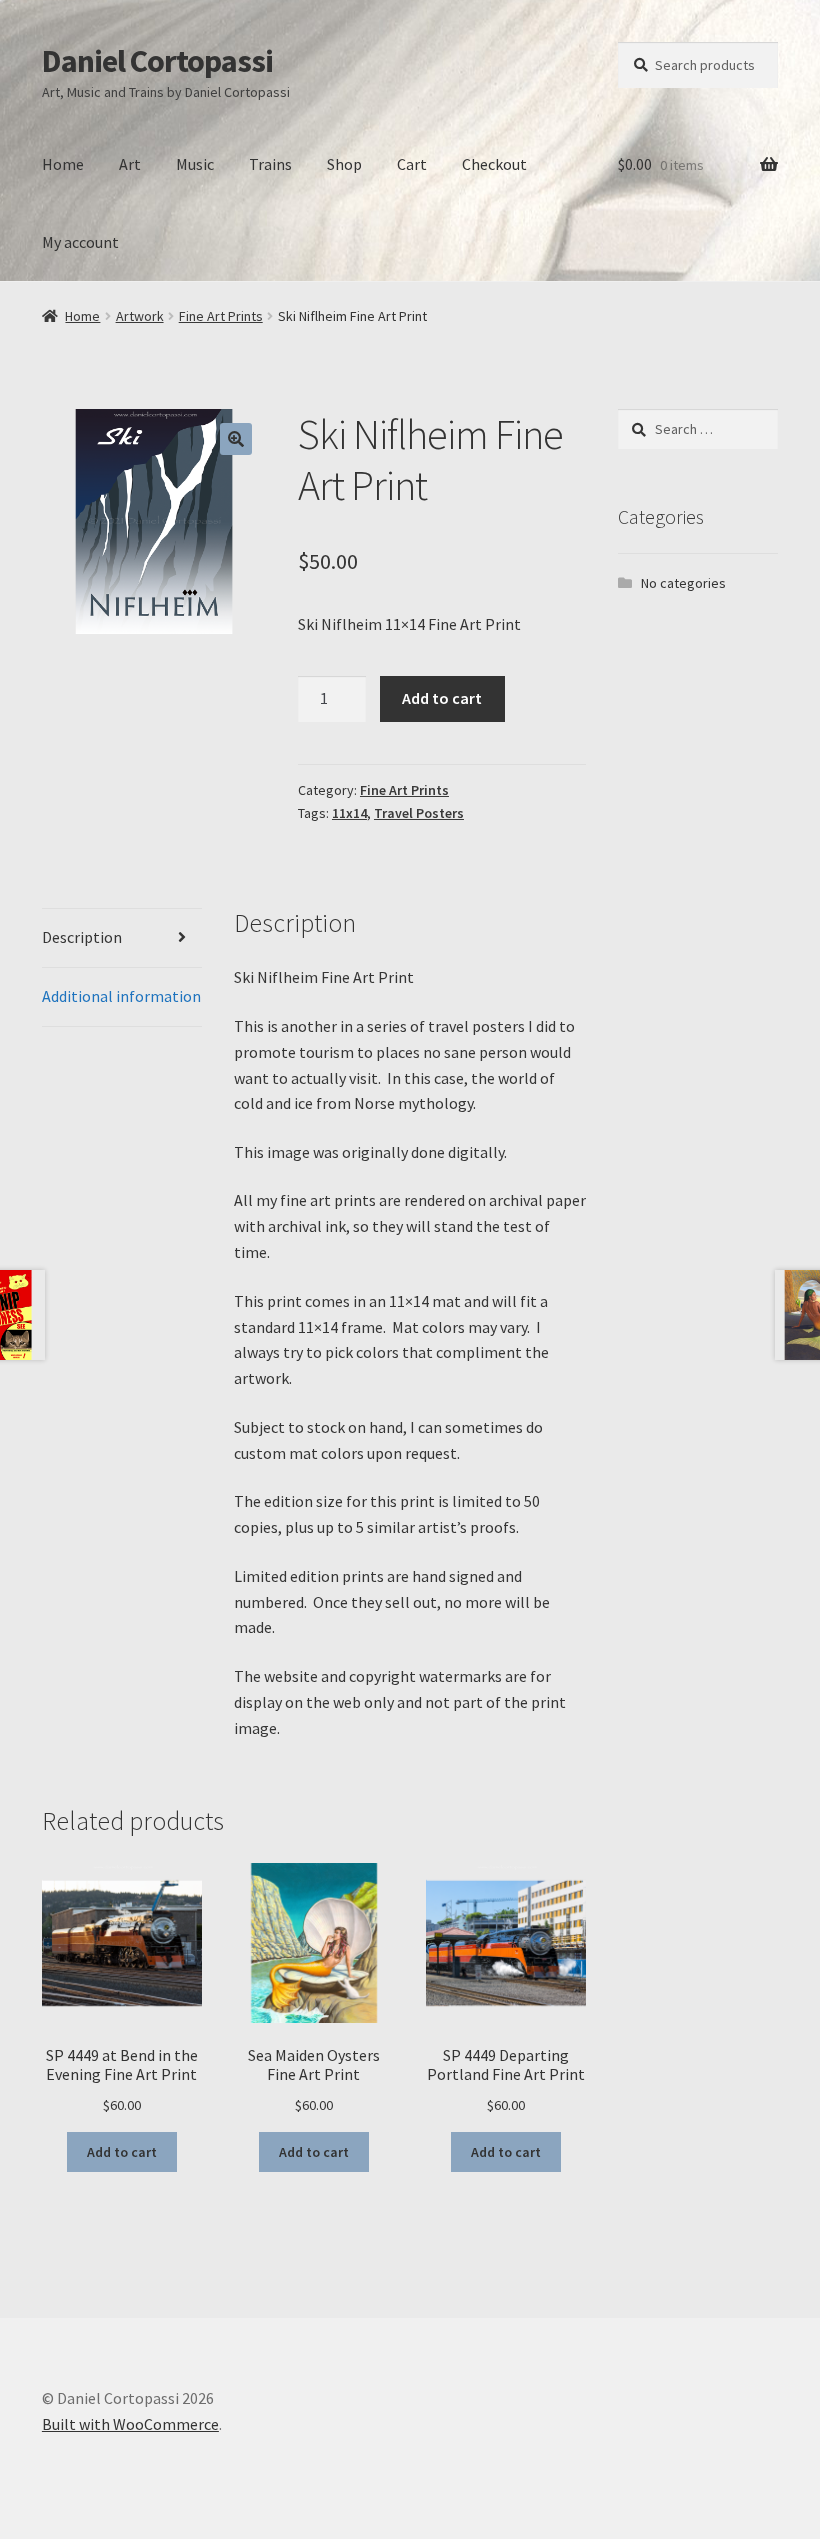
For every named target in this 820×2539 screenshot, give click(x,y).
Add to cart (442, 698)
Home (63, 164)
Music (195, 164)
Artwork (140, 316)
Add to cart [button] (122, 2152)
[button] (236, 439)
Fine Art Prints (221, 316)
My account (80, 242)
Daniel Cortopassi (157, 61)
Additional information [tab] (121, 996)
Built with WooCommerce (130, 2424)
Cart (412, 164)
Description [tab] (82, 937)
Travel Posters (419, 813)
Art (130, 164)
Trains (270, 164)
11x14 (349, 813)
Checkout (494, 164)
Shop (344, 164)
